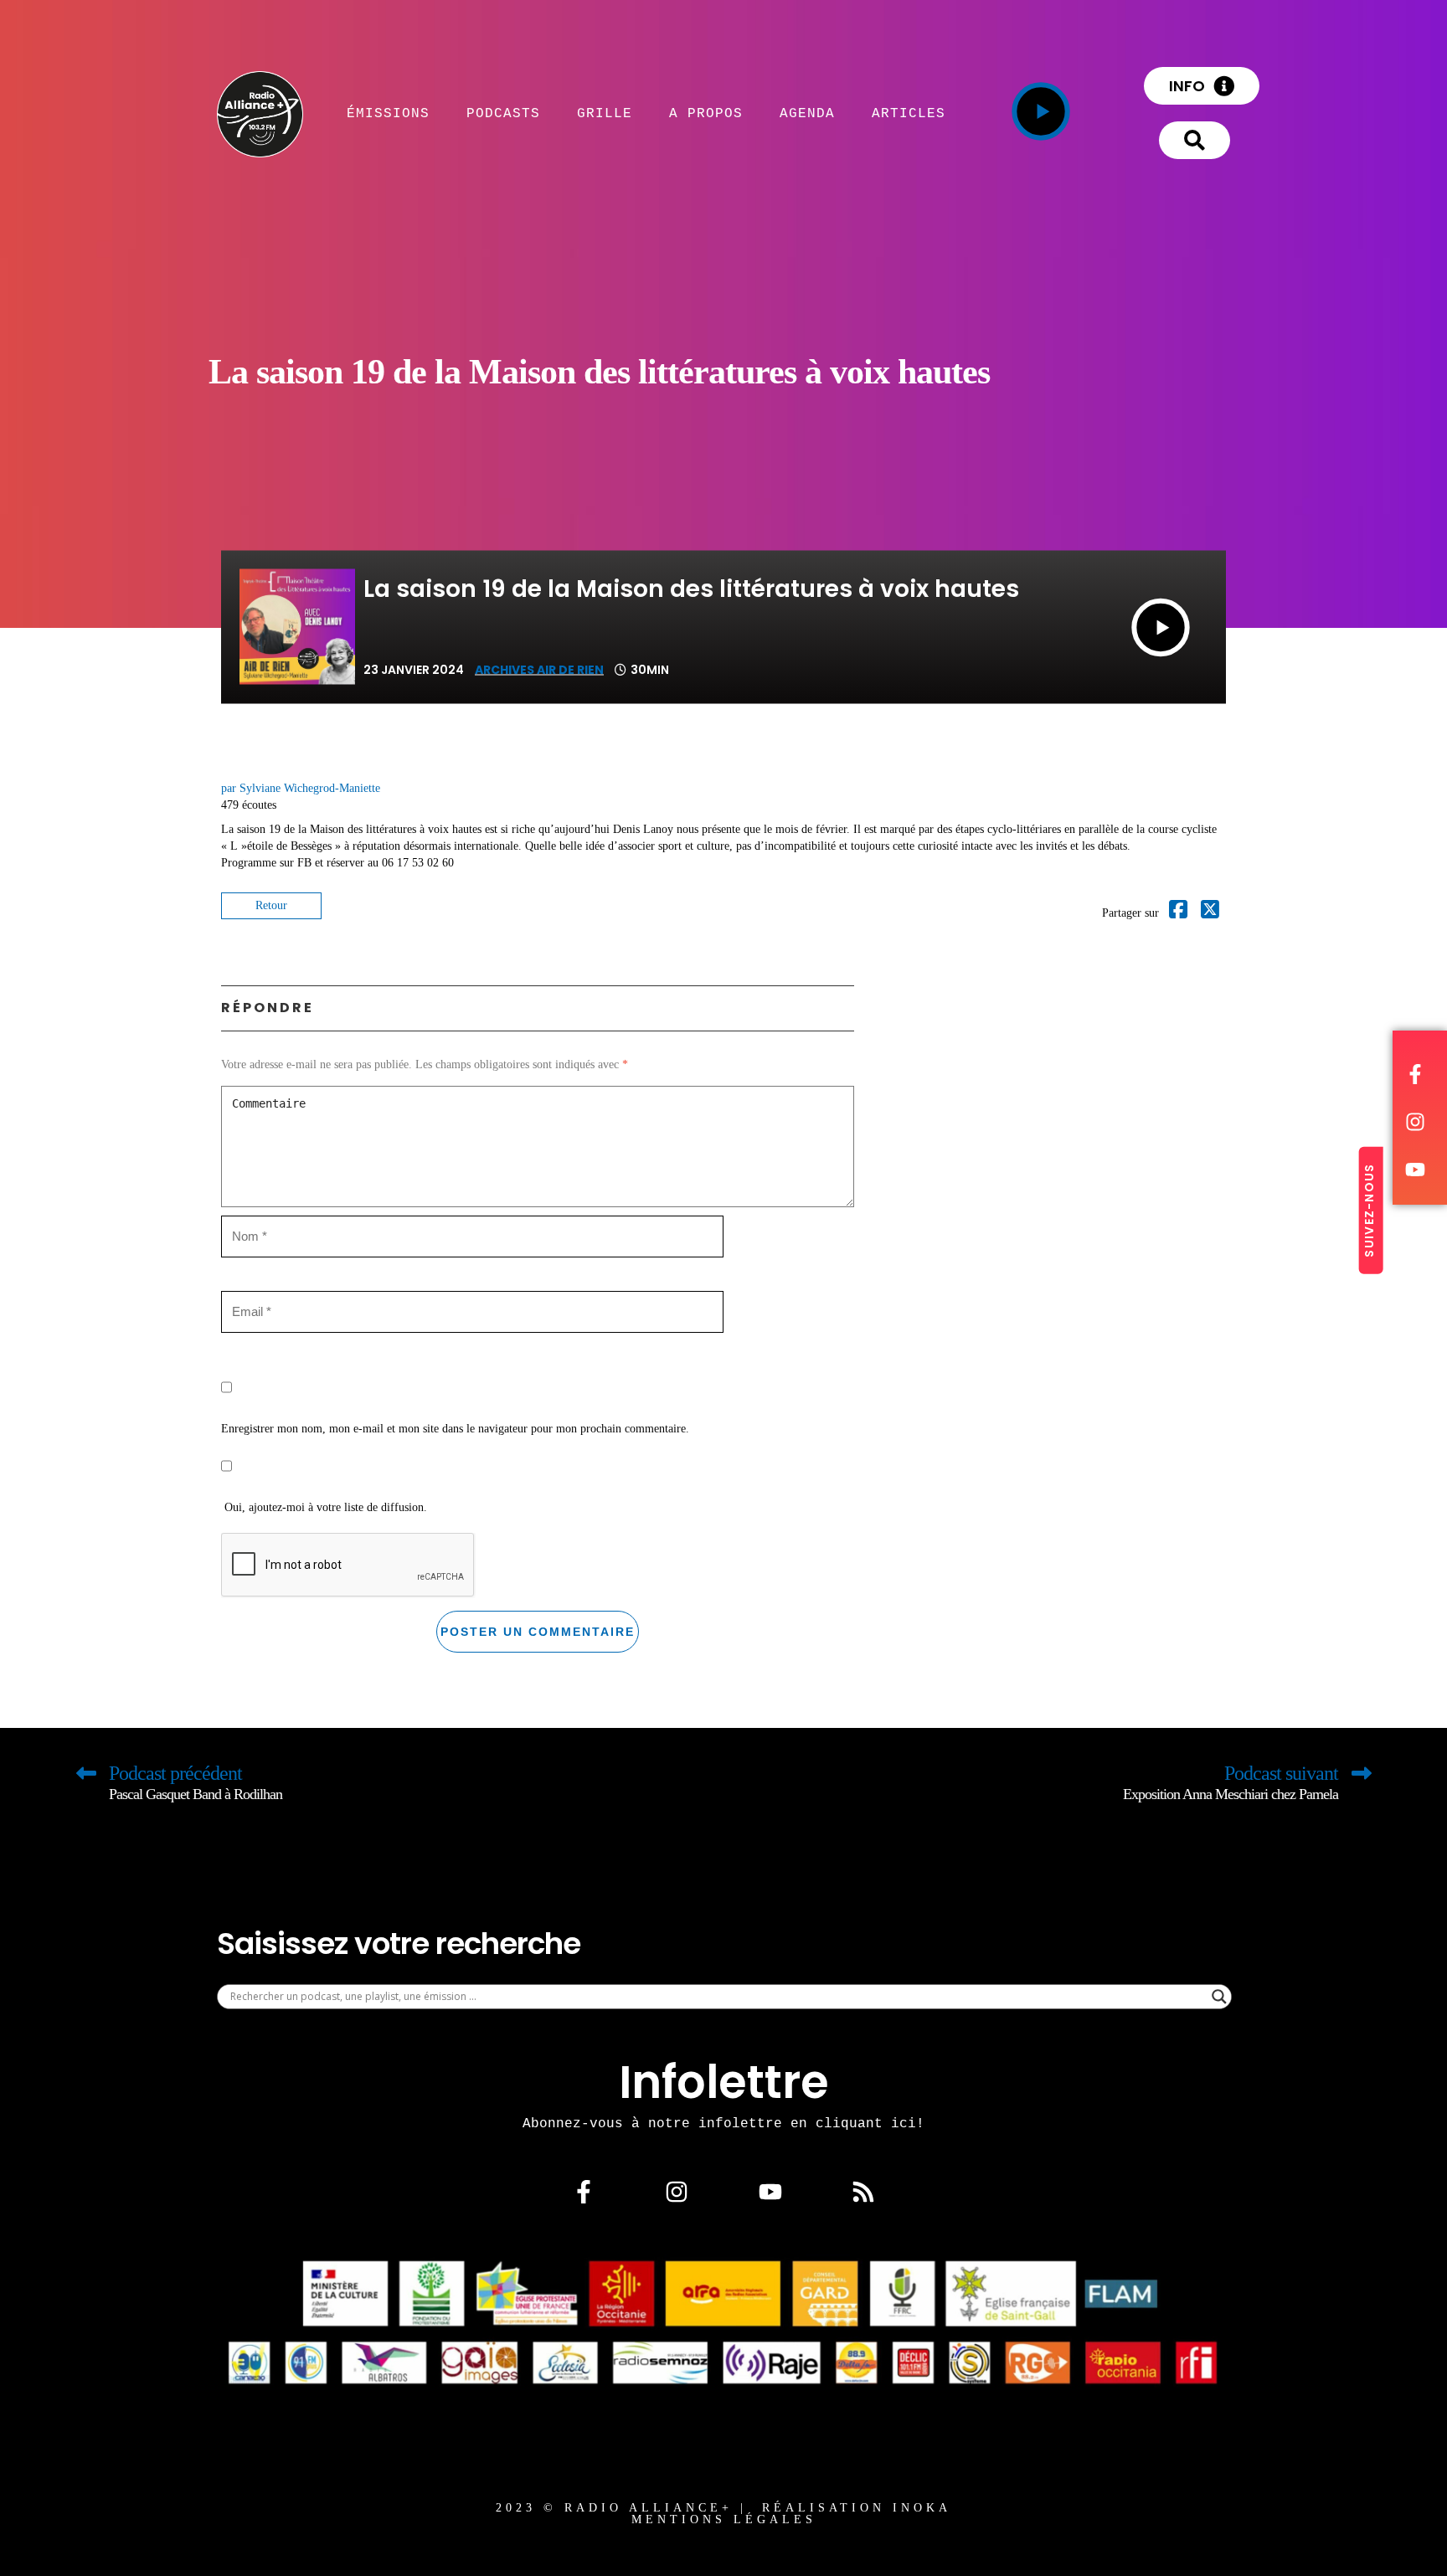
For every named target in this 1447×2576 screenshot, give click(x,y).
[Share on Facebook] (1178, 913)
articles (909, 113)
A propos (706, 113)
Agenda (807, 113)
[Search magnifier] (1219, 1997)
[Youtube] (770, 2192)
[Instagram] (677, 2192)
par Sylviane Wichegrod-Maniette (301, 788)
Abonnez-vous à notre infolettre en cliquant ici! (723, 2123)
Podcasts (503, 113)
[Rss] (863, 2192)
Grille (605, 113)
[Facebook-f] (584, 2192)
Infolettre (724, 2082)
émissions (388, 113)
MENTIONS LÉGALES (724, 2519)
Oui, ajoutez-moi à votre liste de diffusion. (324, 1507)
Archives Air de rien (539, 670)
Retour (271, 905)
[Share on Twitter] (1210, 913)
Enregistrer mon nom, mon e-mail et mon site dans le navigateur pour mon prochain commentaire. (455, 1429)
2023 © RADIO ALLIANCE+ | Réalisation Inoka (723, 2508)
